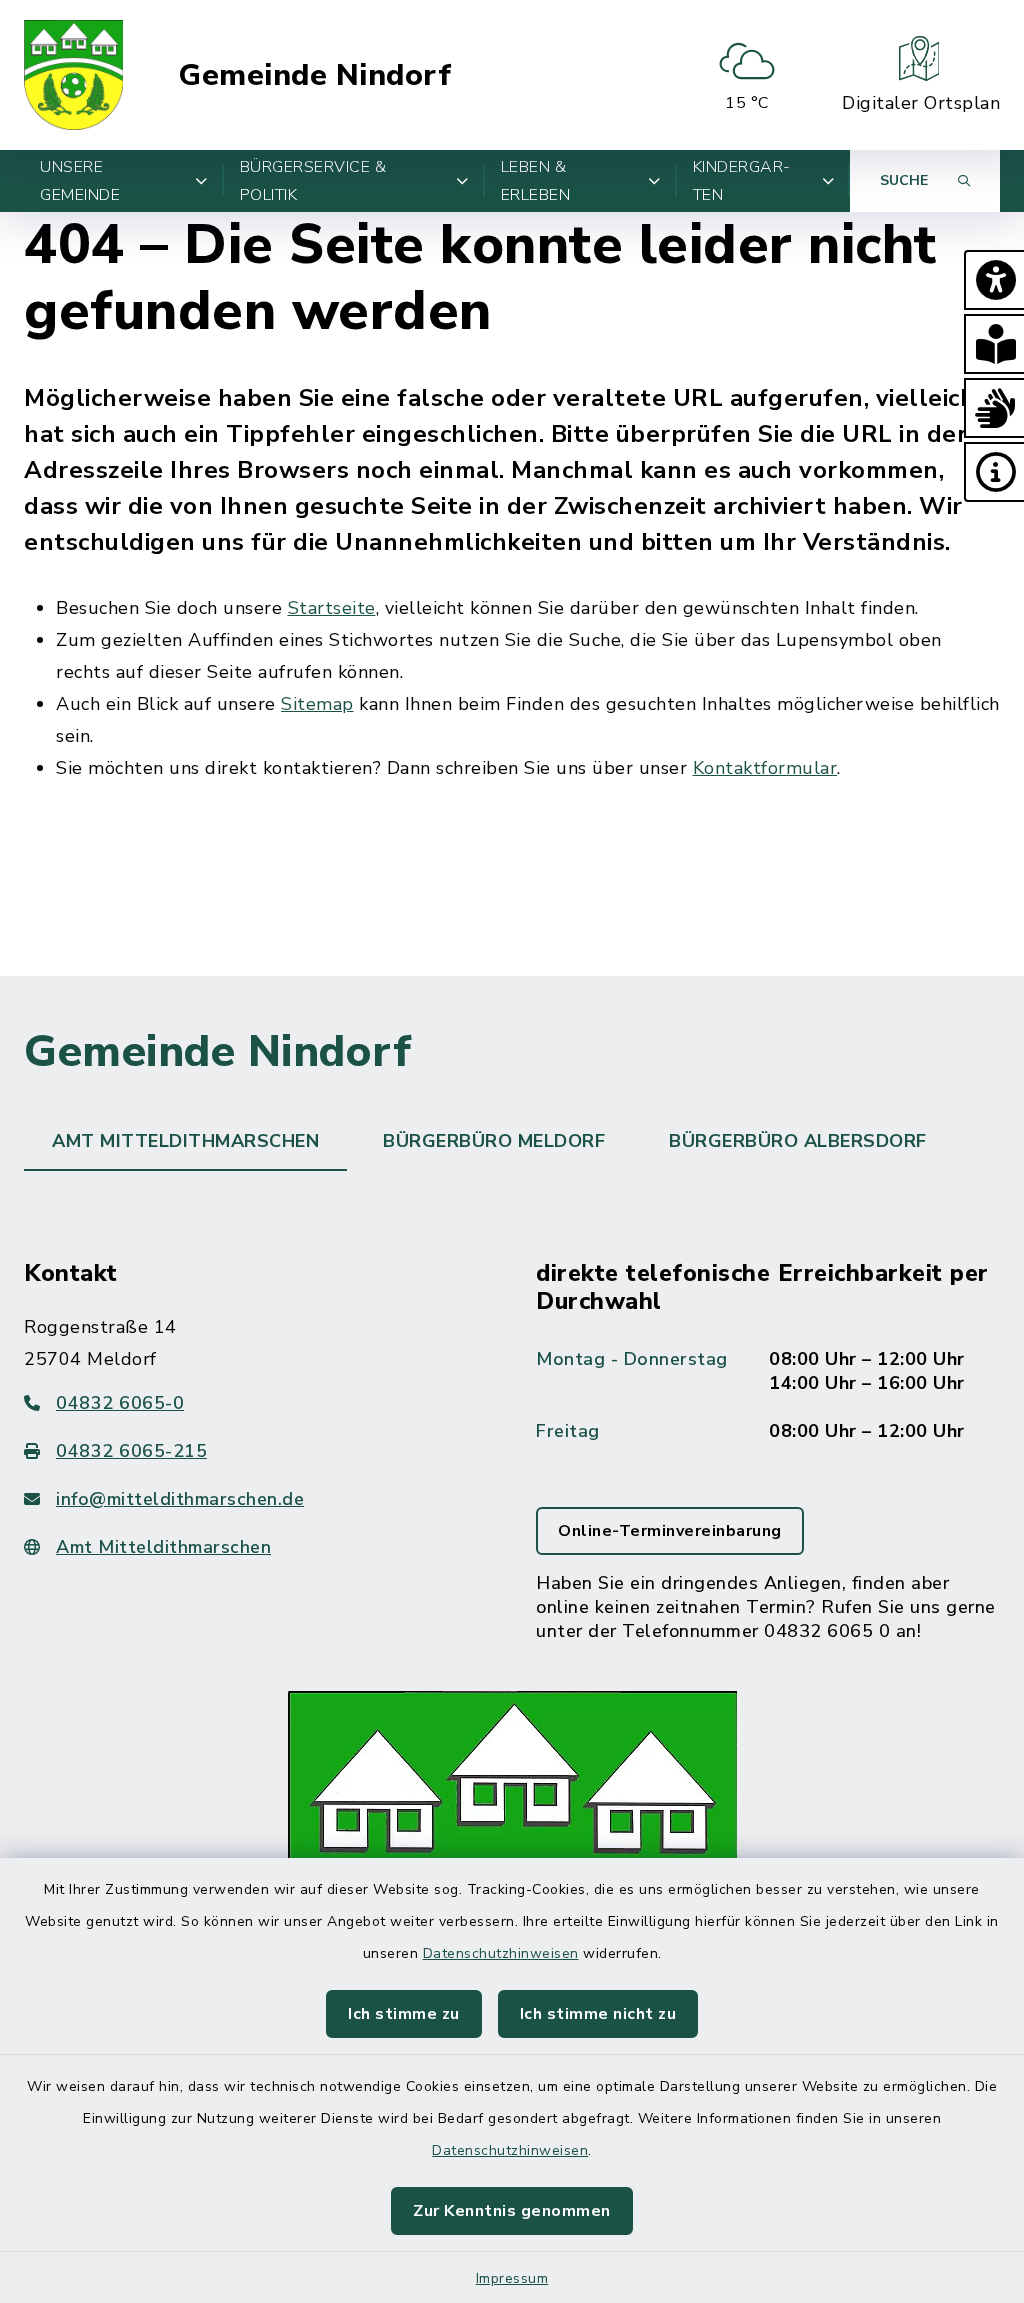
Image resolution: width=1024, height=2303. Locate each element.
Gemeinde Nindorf (314, 75)
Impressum (512, 2278)
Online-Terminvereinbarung (670, 1531)
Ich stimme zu (404, 2014)
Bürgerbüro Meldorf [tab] (494, 1141)
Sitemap (317, 704)
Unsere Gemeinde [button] (80, 181)
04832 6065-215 (131, 1451)
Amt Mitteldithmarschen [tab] (185, 1141)
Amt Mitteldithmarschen (163, 1547)
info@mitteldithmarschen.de (180, 1499)
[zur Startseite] (73, 75)
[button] (994, 280)
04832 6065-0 (120, 1403)
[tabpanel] (512, 1681)
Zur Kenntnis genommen (512, 2211)
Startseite (332, 608)
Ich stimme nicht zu (598, 2014)
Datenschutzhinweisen (501, 1953)
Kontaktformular (765, 768)
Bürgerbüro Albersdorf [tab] (798, 1141)
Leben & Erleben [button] (536, 181)
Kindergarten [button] (742, 181)
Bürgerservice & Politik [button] (313, 181)
